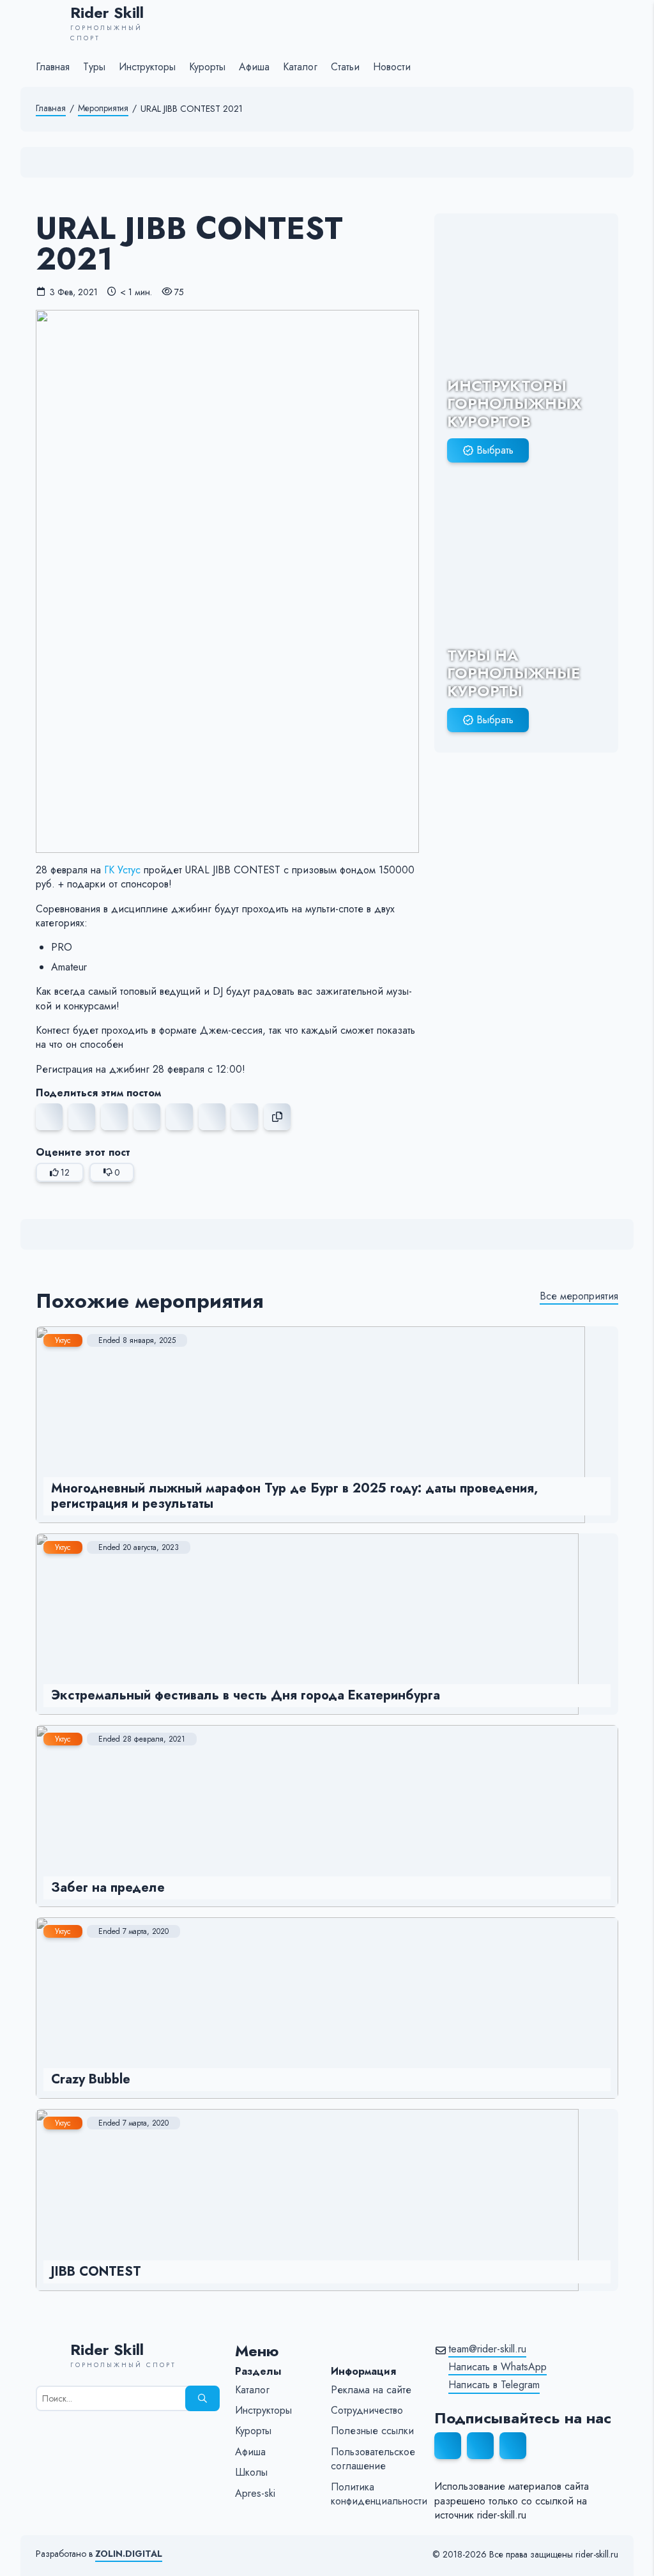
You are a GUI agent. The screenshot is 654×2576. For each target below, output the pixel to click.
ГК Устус (122, 870)
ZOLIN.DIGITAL (129, 2554)
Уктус (63, 1340)
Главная (51, 108)
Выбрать (495, 450)
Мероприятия (103, 108)
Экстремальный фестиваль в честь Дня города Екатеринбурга (246, 1695)
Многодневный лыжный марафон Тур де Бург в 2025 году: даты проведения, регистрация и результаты (294, 1496)
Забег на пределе (108, 1888)
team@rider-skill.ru (487, 2349)
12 (65, 1172)
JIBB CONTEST (96, 2272)
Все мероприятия (579, 1296)
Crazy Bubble (91, 2079)
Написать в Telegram (494, 2385)
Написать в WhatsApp (498, 2367)
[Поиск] (202, 2398)
